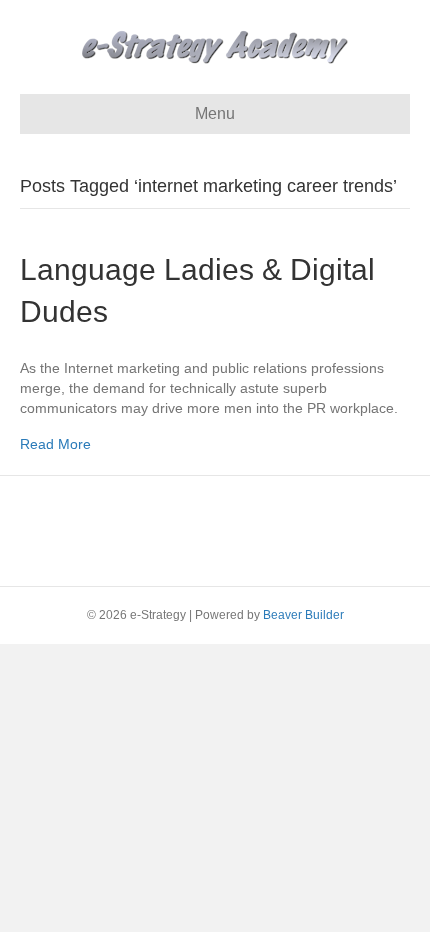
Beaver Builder (303, 615)
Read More (55, 444)
